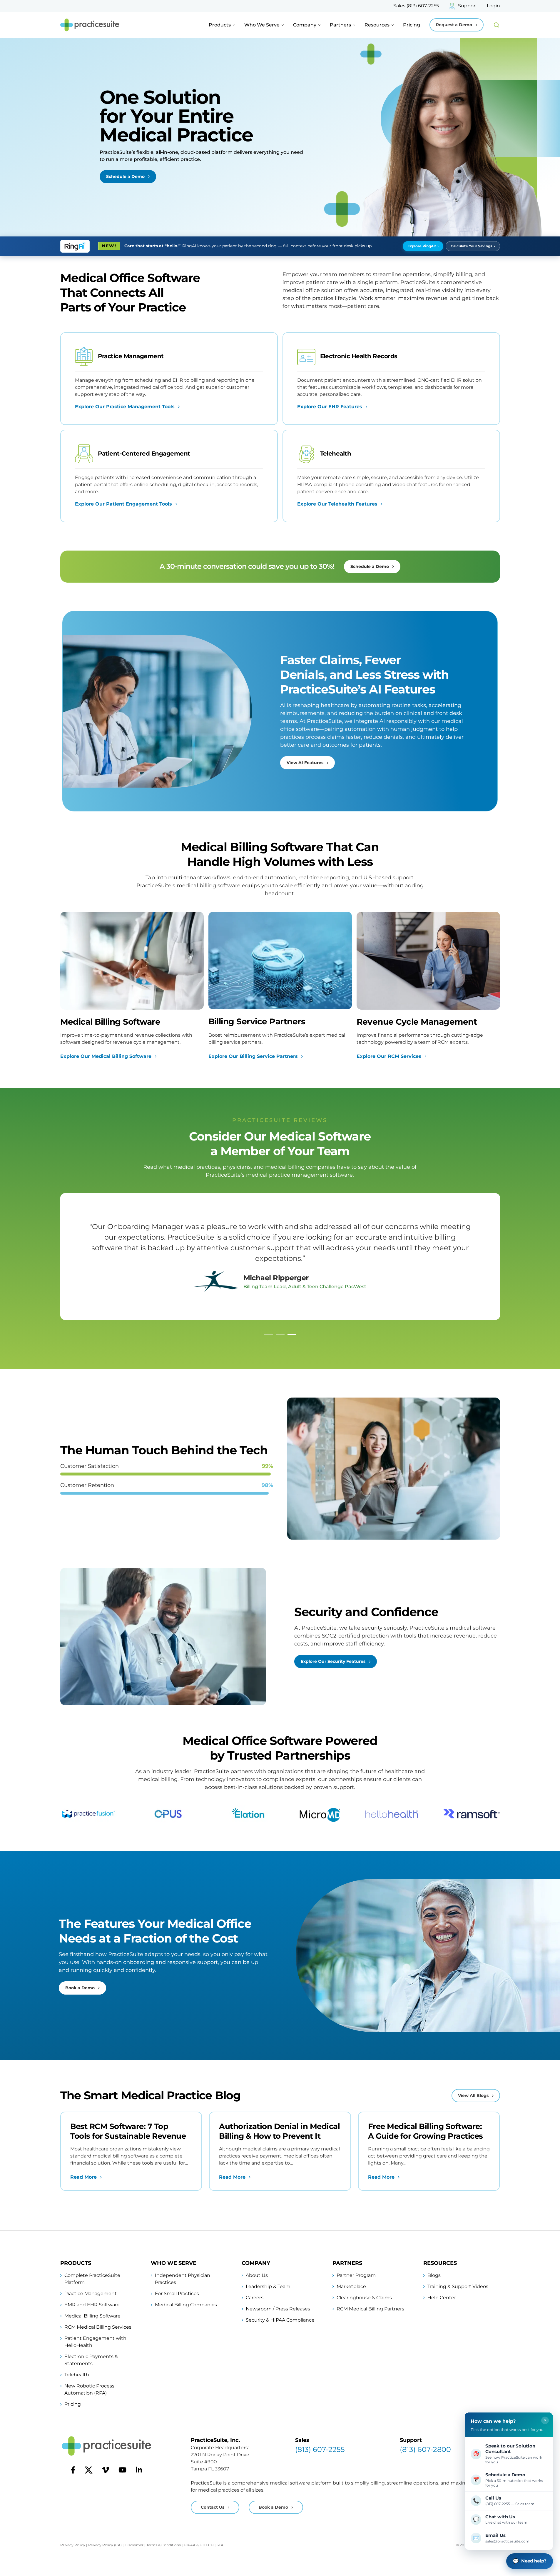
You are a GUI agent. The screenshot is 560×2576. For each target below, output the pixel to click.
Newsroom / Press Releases (278, 2309)
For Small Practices (177, 2294)
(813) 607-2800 (425, 2449)
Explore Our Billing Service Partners (253, 1056)
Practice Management (91, 2294)
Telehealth (77, 2375)
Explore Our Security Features (333, 1661)
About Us (257, 2275)
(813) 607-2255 (320, 2449)
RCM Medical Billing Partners (370, 2309)
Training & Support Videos (458, 2286)
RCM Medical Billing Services (98, 2327)
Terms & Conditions (164, 2545)
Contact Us (213, 2507)
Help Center (442, 2298)
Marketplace (351, 2286)
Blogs (434, 2275)
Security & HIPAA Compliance (280, 2320)
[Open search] (497, 25)
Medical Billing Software (92, 2316)
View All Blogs (473, 2095)
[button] (268, 1335)
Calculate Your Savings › (473, 246)
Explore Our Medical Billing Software (106, 1056)
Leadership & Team (268, 2286)
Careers (255, 2298)
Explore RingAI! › (423, 246)
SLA (220, 2545)
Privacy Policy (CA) (105, 2545)
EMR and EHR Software (92, 2305)
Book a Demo (80, 1988)
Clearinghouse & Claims (364, 2298)
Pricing (412, 25)
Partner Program (356, 2275)
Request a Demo (454, 25)
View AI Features (305, 763)
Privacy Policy (73, 2545)
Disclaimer (134, 2545)
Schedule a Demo (125, 176)
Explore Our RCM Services (389, 1056)
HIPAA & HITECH (199, 2545)
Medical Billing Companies (186, 2305)
